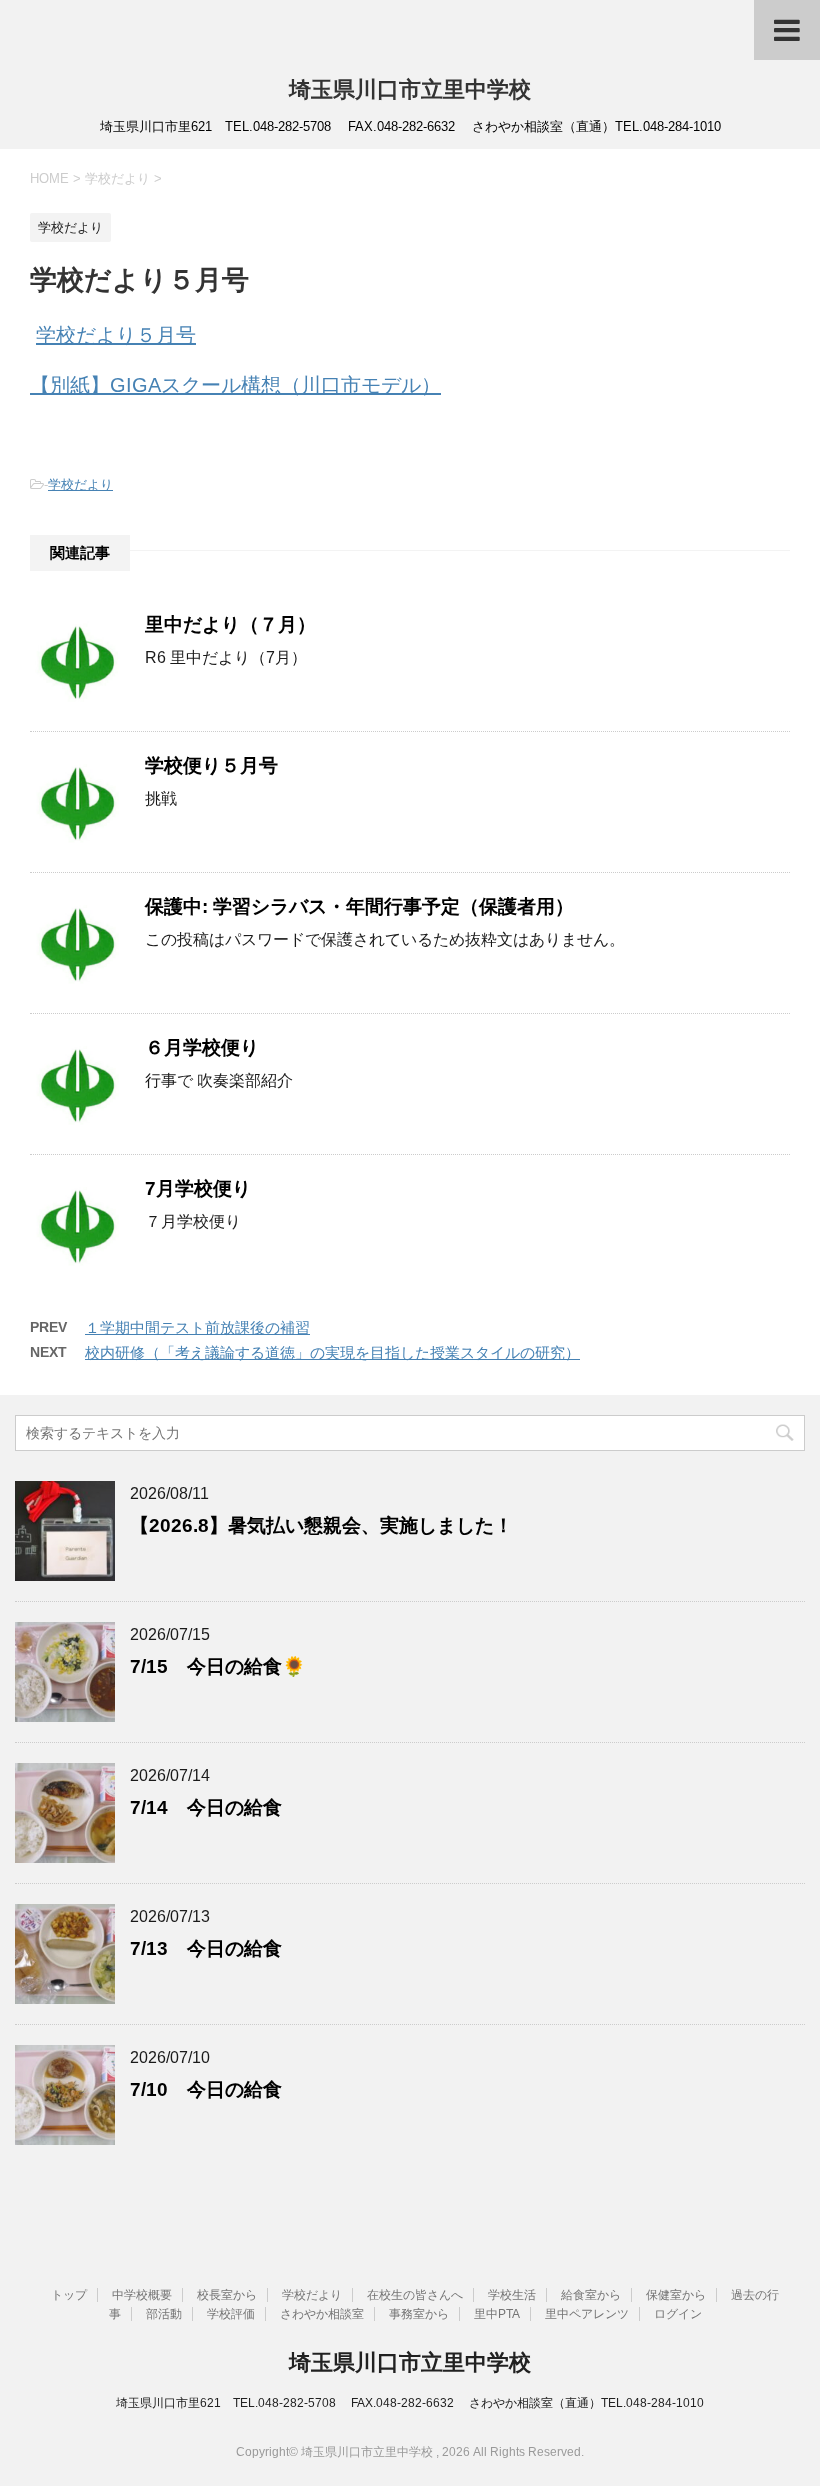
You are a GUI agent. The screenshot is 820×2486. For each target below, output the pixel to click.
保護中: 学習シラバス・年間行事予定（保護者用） (359, 906)
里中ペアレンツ (587, 2314)
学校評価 (231, 2314)
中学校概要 (142, 2295)
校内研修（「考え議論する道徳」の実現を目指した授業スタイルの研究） (332, 1352)
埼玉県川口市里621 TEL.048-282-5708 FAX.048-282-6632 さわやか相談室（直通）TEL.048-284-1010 (410, 2403)
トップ (69, 2295)
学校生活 (512, 2295)
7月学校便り (198, 1188)
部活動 (164, 2314)
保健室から (676, 2295)
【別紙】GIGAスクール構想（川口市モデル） (235, 385)
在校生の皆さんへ (415, 2295)
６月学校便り (202, 1047)
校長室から (227, 2295)
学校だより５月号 (116, 335)
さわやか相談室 (322, 2314)
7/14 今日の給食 (206, 1807)
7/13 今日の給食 (206, 1948)
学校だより (80, 484)
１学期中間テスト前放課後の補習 (197, 1327)
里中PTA (497, 2314)
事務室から (419, 2314)
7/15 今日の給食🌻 (218, 1666)
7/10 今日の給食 (206, 2089)
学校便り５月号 (211, 765)
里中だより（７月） (230, 624)
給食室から (591, 2295)
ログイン (678, 2314)
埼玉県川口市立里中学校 (410, 89)
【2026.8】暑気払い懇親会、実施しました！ (321, 1525)
